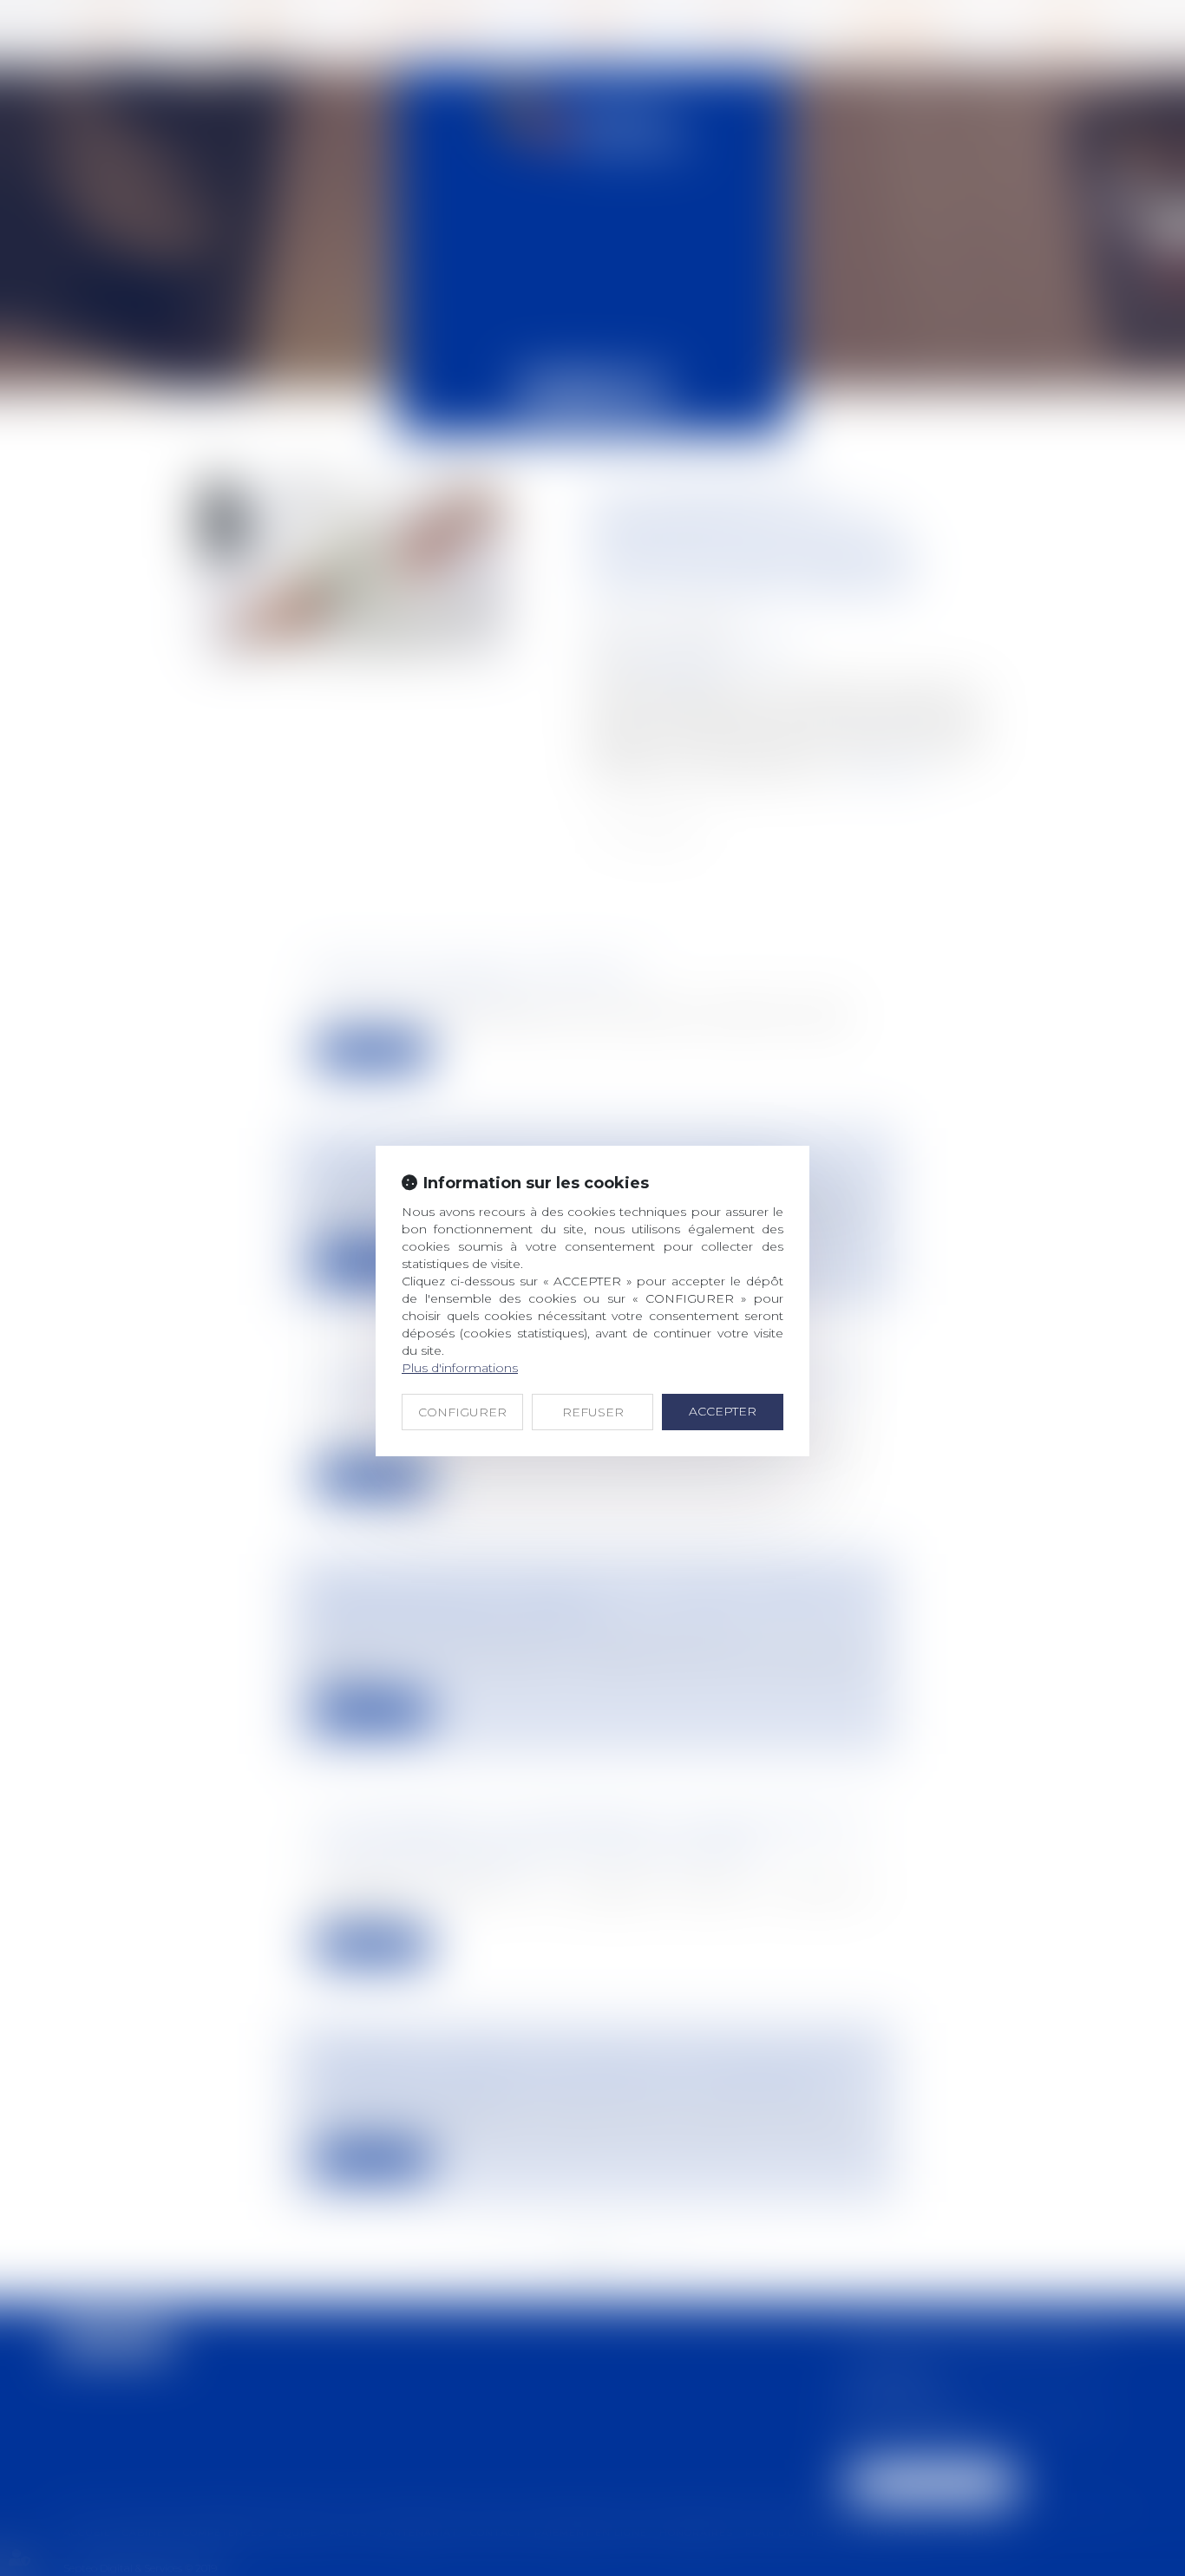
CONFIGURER (462, 1412)
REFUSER (593, 1412)
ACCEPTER (723, 1411)
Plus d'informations (460, 1368)
